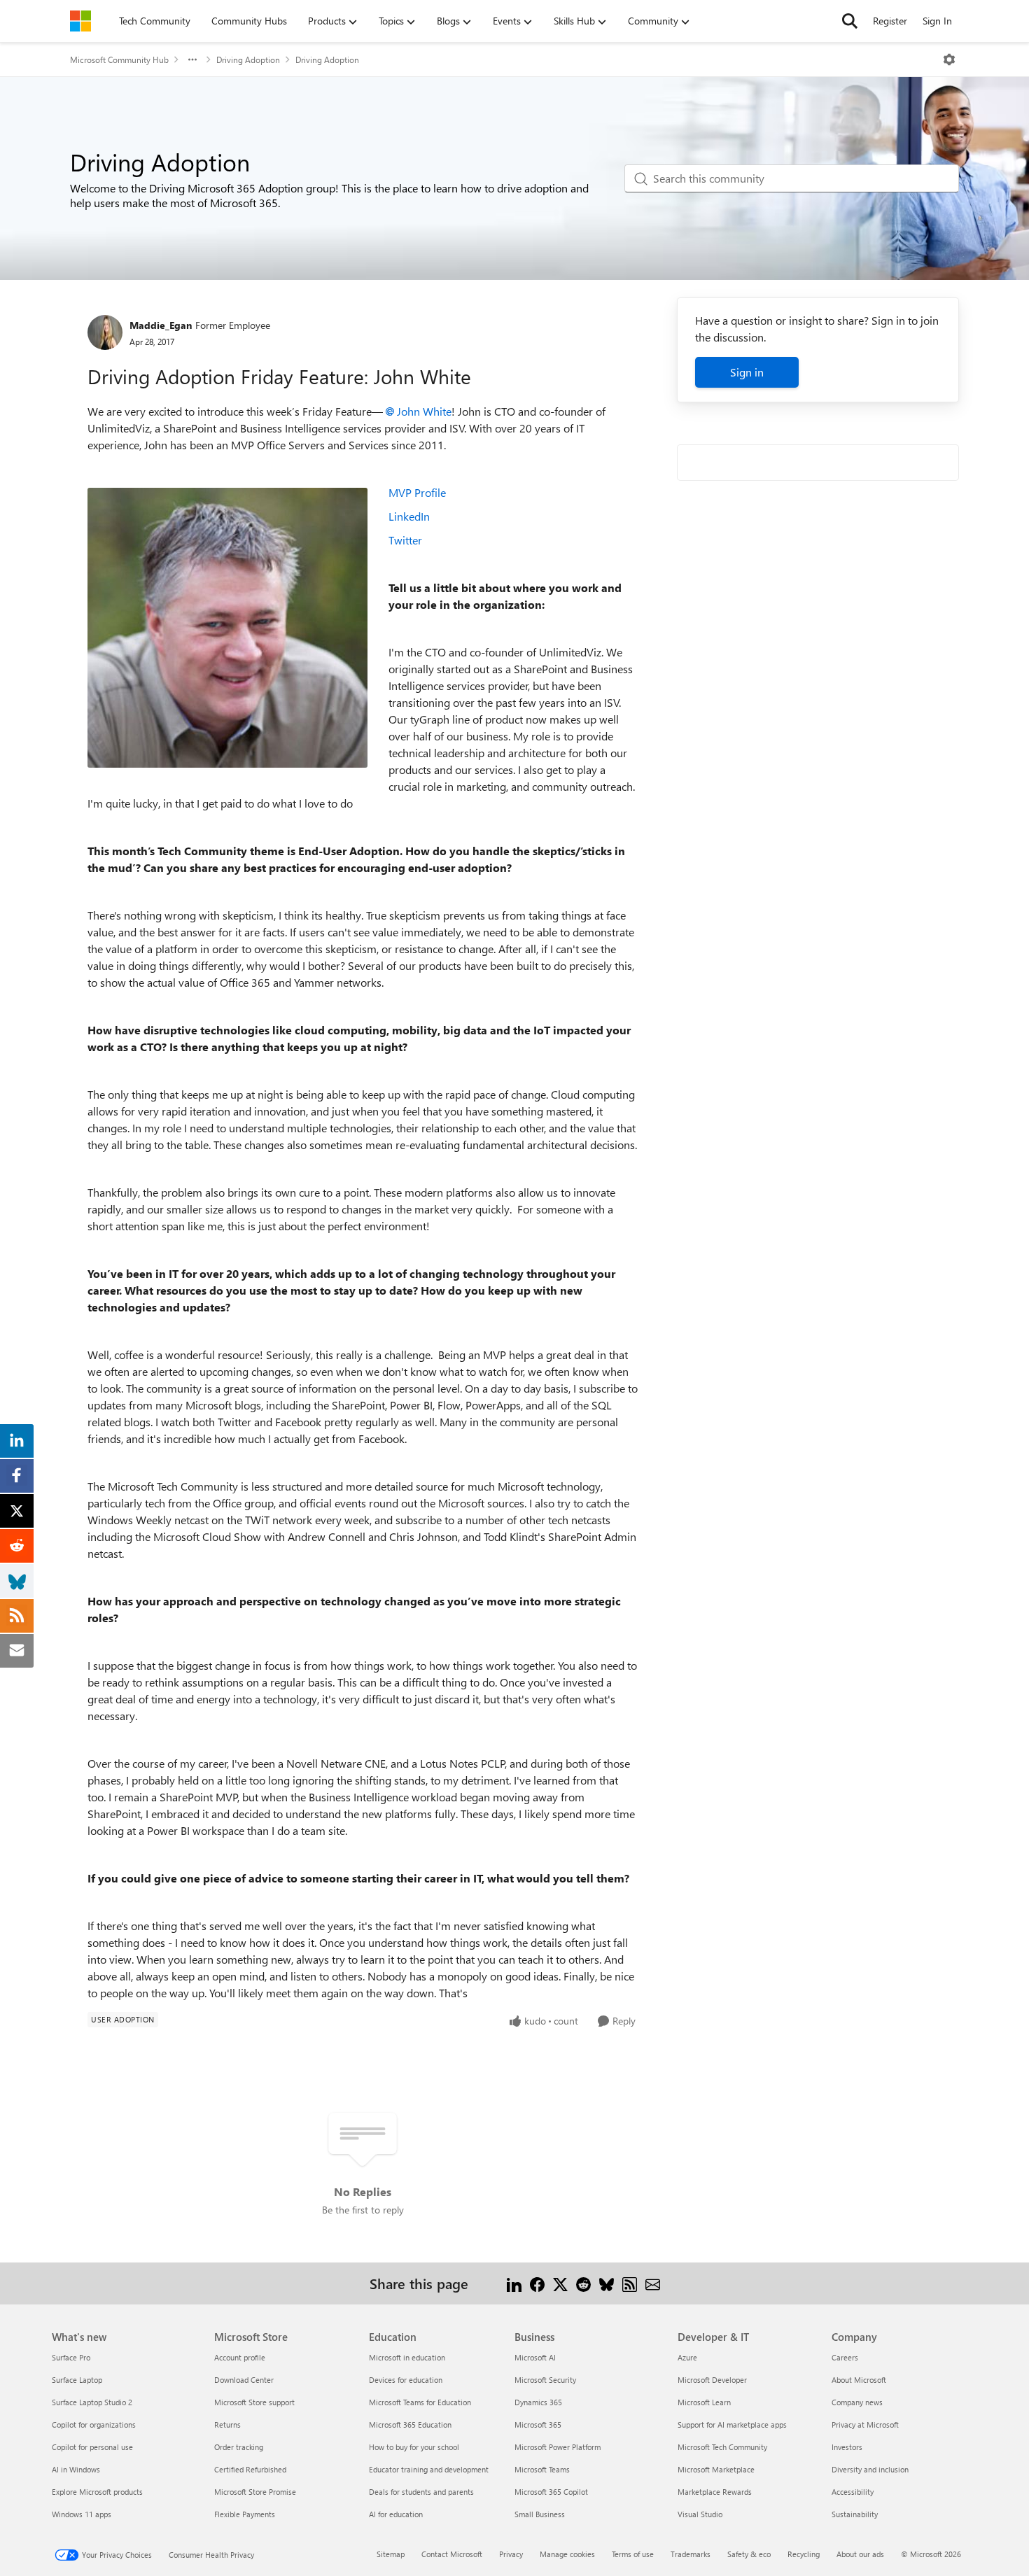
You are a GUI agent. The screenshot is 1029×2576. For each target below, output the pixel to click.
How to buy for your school (414, 2447)
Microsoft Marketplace (716, 2469)
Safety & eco (749, 2554)
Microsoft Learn (704, 2402)
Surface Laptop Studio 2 (92, 2402)
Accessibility (853, 2492)
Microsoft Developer (712, 2380)
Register (890, 21)
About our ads (860, 2554)
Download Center (244, 2380)
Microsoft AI (535, 2357)
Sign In (937, 21)
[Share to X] (560, 2283)
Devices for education (406, 2380)
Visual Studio (700, 2514)
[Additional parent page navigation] (192, 59)
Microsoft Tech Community (722, 2447)
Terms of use (633, 2554)
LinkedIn (409, 516)
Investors (847, 2447)
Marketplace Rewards (715, 2492)
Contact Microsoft (452, 2554)
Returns (227, 2424)
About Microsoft (859, 2380)
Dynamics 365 (538, 2402)
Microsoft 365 (538, 2424)
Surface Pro (71, 2357)
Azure (687, 2357)
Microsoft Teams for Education (420, 2402)
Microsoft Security (545, 2380)
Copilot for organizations (94, 2424)
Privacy (511, 2554)
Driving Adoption (248, 59)
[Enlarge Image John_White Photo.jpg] (227, 628)
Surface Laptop (77, 2380)
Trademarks (691, 2554)
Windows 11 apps (82, 2514)
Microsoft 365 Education (410, 2424)
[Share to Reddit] (583, 2283)
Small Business (540, 2514)
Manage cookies (567, 2554)
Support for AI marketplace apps (732, 2424)
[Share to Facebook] (537, 2283)
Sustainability (855, 2514)
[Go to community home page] (80, 21)
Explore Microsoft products (97, 2492)
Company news (857, 2402)
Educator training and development (429, 2469)
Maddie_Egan (161, 325)
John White (424, 411)
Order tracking (239, 2447)
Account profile (240, 2357)
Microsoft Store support (254, 2402)
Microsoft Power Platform (558, 2447)
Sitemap (391, 2554)
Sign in (747, 372)
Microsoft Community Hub (119, 59)
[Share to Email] (653, 2283)
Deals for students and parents (421, 2492)
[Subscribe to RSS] (630, 2283)
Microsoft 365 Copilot (551, 2492)
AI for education (396, 2514)
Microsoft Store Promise (255, 2492)
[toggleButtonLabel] (949, 59)
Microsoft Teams (542, 2469)
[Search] (850, 21)
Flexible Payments (245, 2514)
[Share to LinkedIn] (514, 2283)
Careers (845, 2357)
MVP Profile (417, 492)
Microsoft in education (407, 2357)
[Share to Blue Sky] (607, 2283)
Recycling (804, 2554)
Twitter (405, 540)
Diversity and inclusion (870, 2469)
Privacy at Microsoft (865, 2424)
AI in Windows (76, 2469)
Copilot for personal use (92, 2447)
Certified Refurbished (250, 2469)
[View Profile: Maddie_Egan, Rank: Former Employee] (105, 332)
